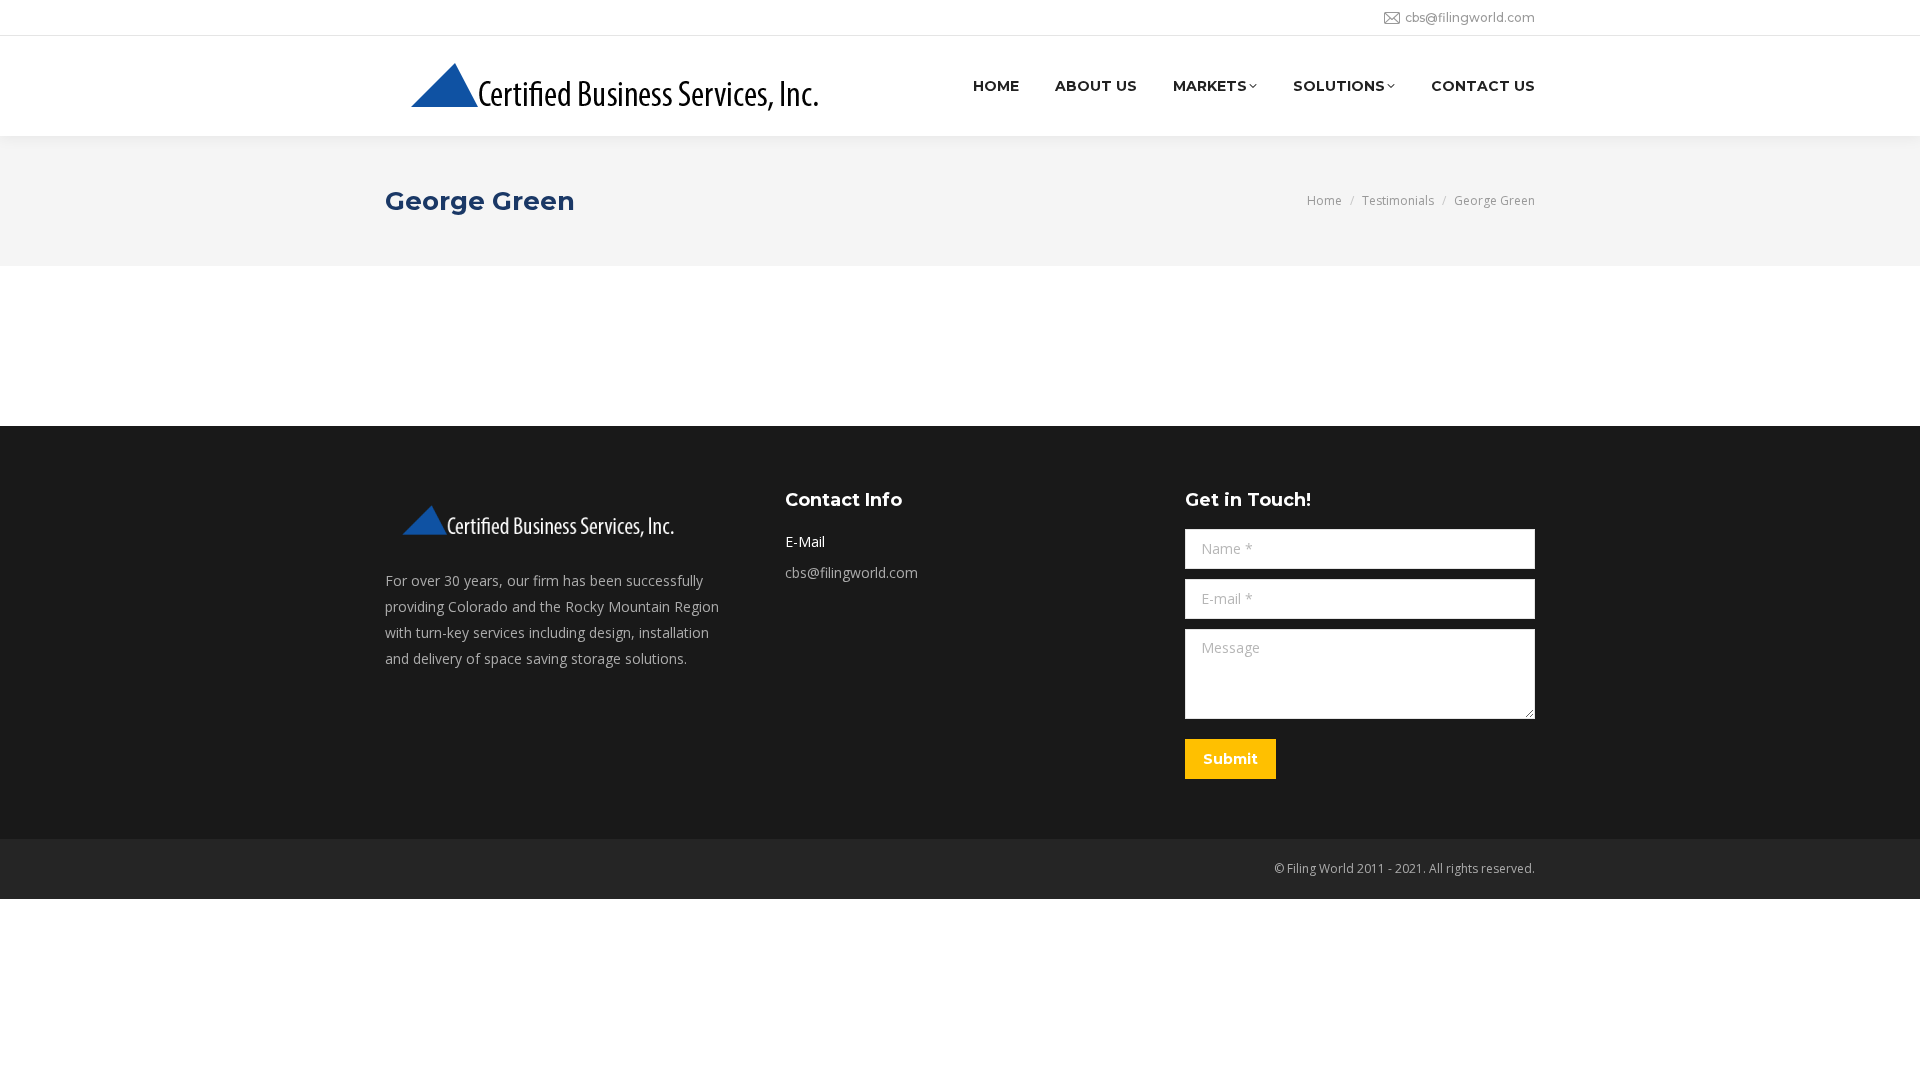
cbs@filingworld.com (1470, 17)
